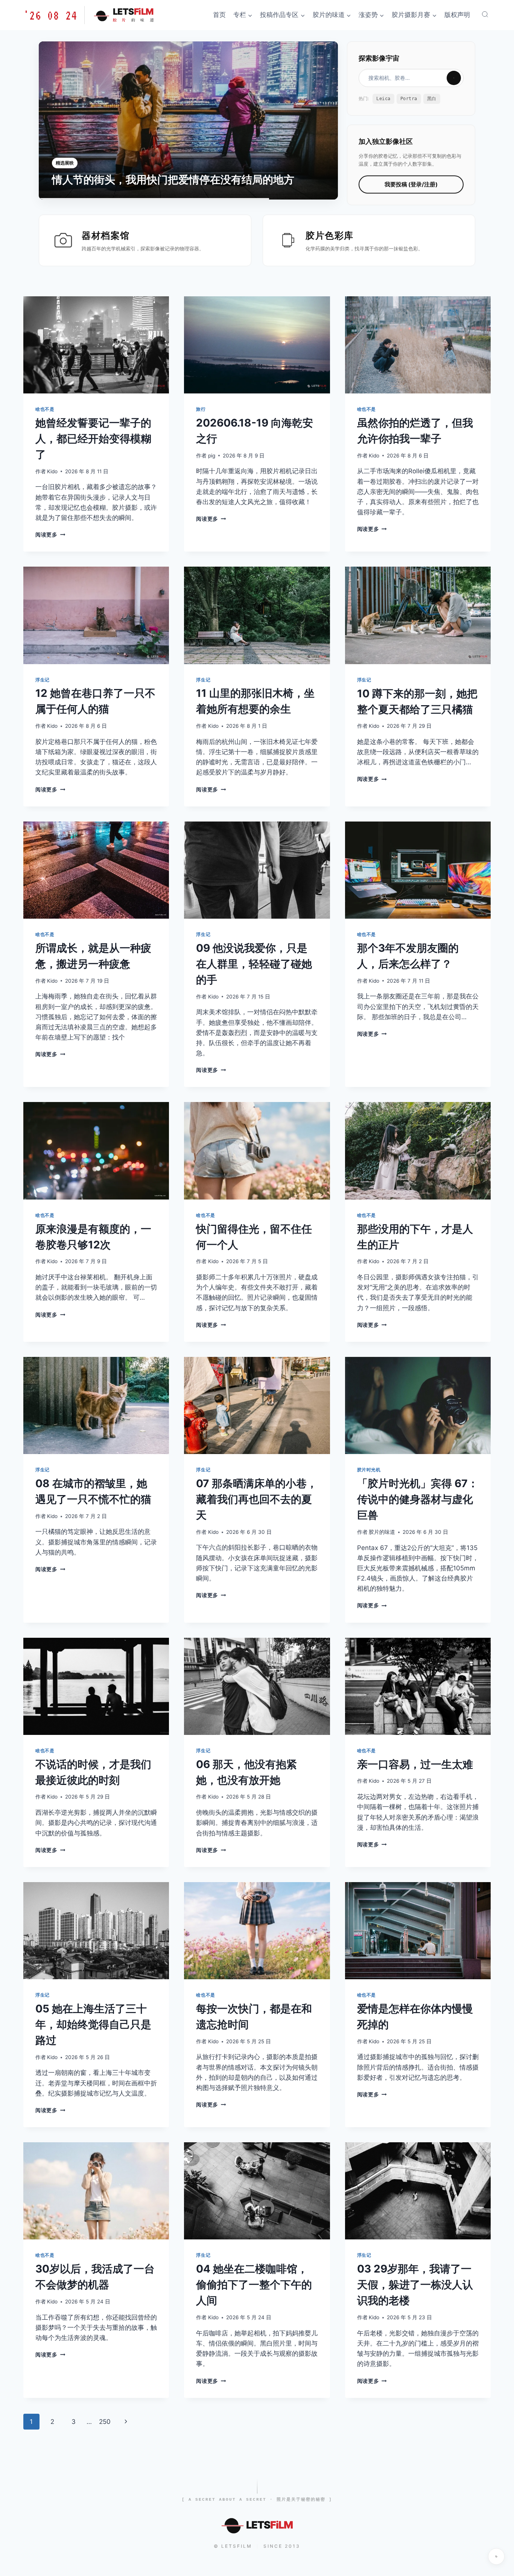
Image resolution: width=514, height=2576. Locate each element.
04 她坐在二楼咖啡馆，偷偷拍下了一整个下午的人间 (254, 2285)
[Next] (322, 120)
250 (105, 2422)
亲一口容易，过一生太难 (415, 1764)
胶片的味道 (382, 1532)
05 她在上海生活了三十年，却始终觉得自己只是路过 (93, 2024)
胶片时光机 (369, 1470)
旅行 (201, 409)
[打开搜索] (485, 14)
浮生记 (43, 680)
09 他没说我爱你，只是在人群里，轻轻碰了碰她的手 (254, 964)
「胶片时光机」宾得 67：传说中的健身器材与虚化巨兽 (418, 1499)
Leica (383, 99)
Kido (52, 471)
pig (212, 456)
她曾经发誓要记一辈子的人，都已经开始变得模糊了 (93, 439)
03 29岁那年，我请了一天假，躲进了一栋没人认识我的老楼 (415, 2285)
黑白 (432, 99)
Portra (409, 99)
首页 (219, 15)
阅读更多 (50, 535)
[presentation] (96, 345)
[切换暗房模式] (496, 2556)
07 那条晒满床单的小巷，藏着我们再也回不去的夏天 (257, 1499)
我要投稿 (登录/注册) (411, 184)
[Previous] (55, 120)
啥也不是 (45, 409)
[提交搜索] (454, 78)
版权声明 (457, 15)
